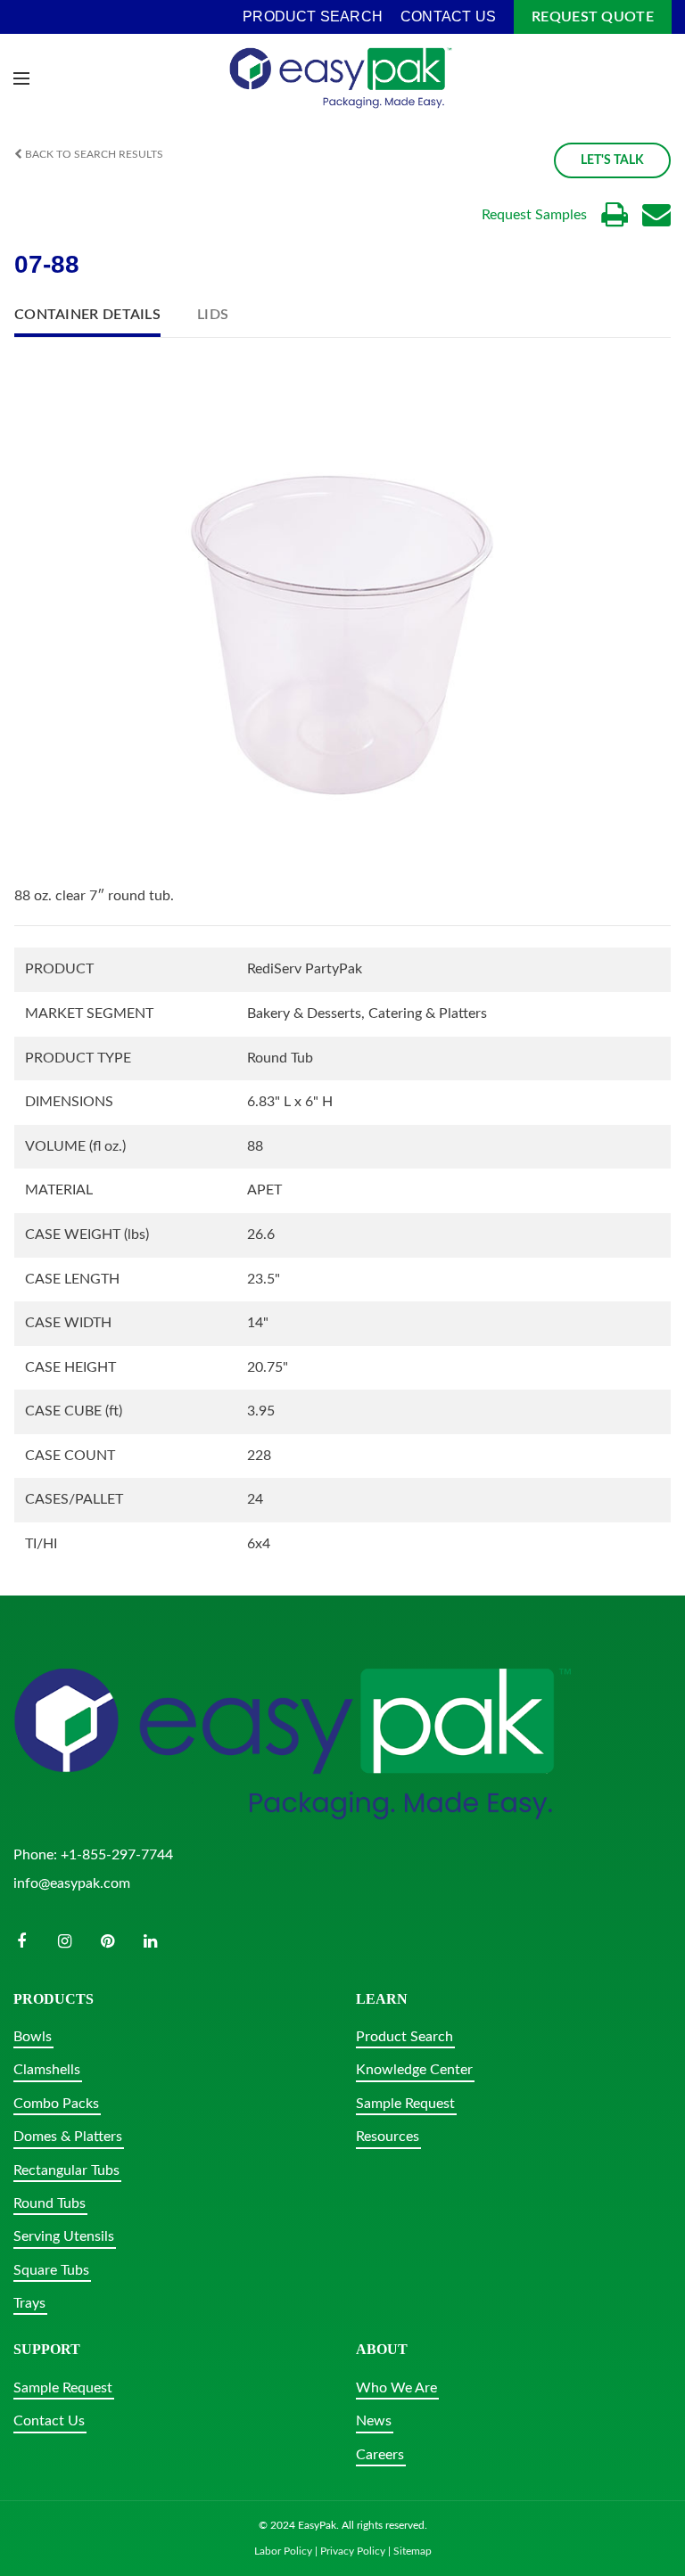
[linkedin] (150, 1941)
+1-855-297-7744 (117, 1855)
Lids (213, 315)
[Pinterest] (107, 1941)
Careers (380, 2455)
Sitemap (413, 2551)
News (374, 2421)
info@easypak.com (72, 1883)
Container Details (87, 315)
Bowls (33, 2037)
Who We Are (396, 2388)
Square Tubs (51, 2270)
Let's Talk (612, 160)
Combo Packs (56, 2104)
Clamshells (47, 2070)
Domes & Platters (68, 2137)
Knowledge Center (414, 2070)
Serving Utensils (64, 2236)
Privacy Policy (353, 2551)
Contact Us (49, 2421)
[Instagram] (64, 1941)
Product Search (404, 2037)
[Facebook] (21, 1941)
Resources (388, 2137)
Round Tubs (50, 2203)
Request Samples (534, 215)
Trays (29, 2303)
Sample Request (405, 2104)
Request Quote (593, 17)
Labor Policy (283, 2551)
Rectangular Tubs (66, 2170)
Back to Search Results (93, 154)
